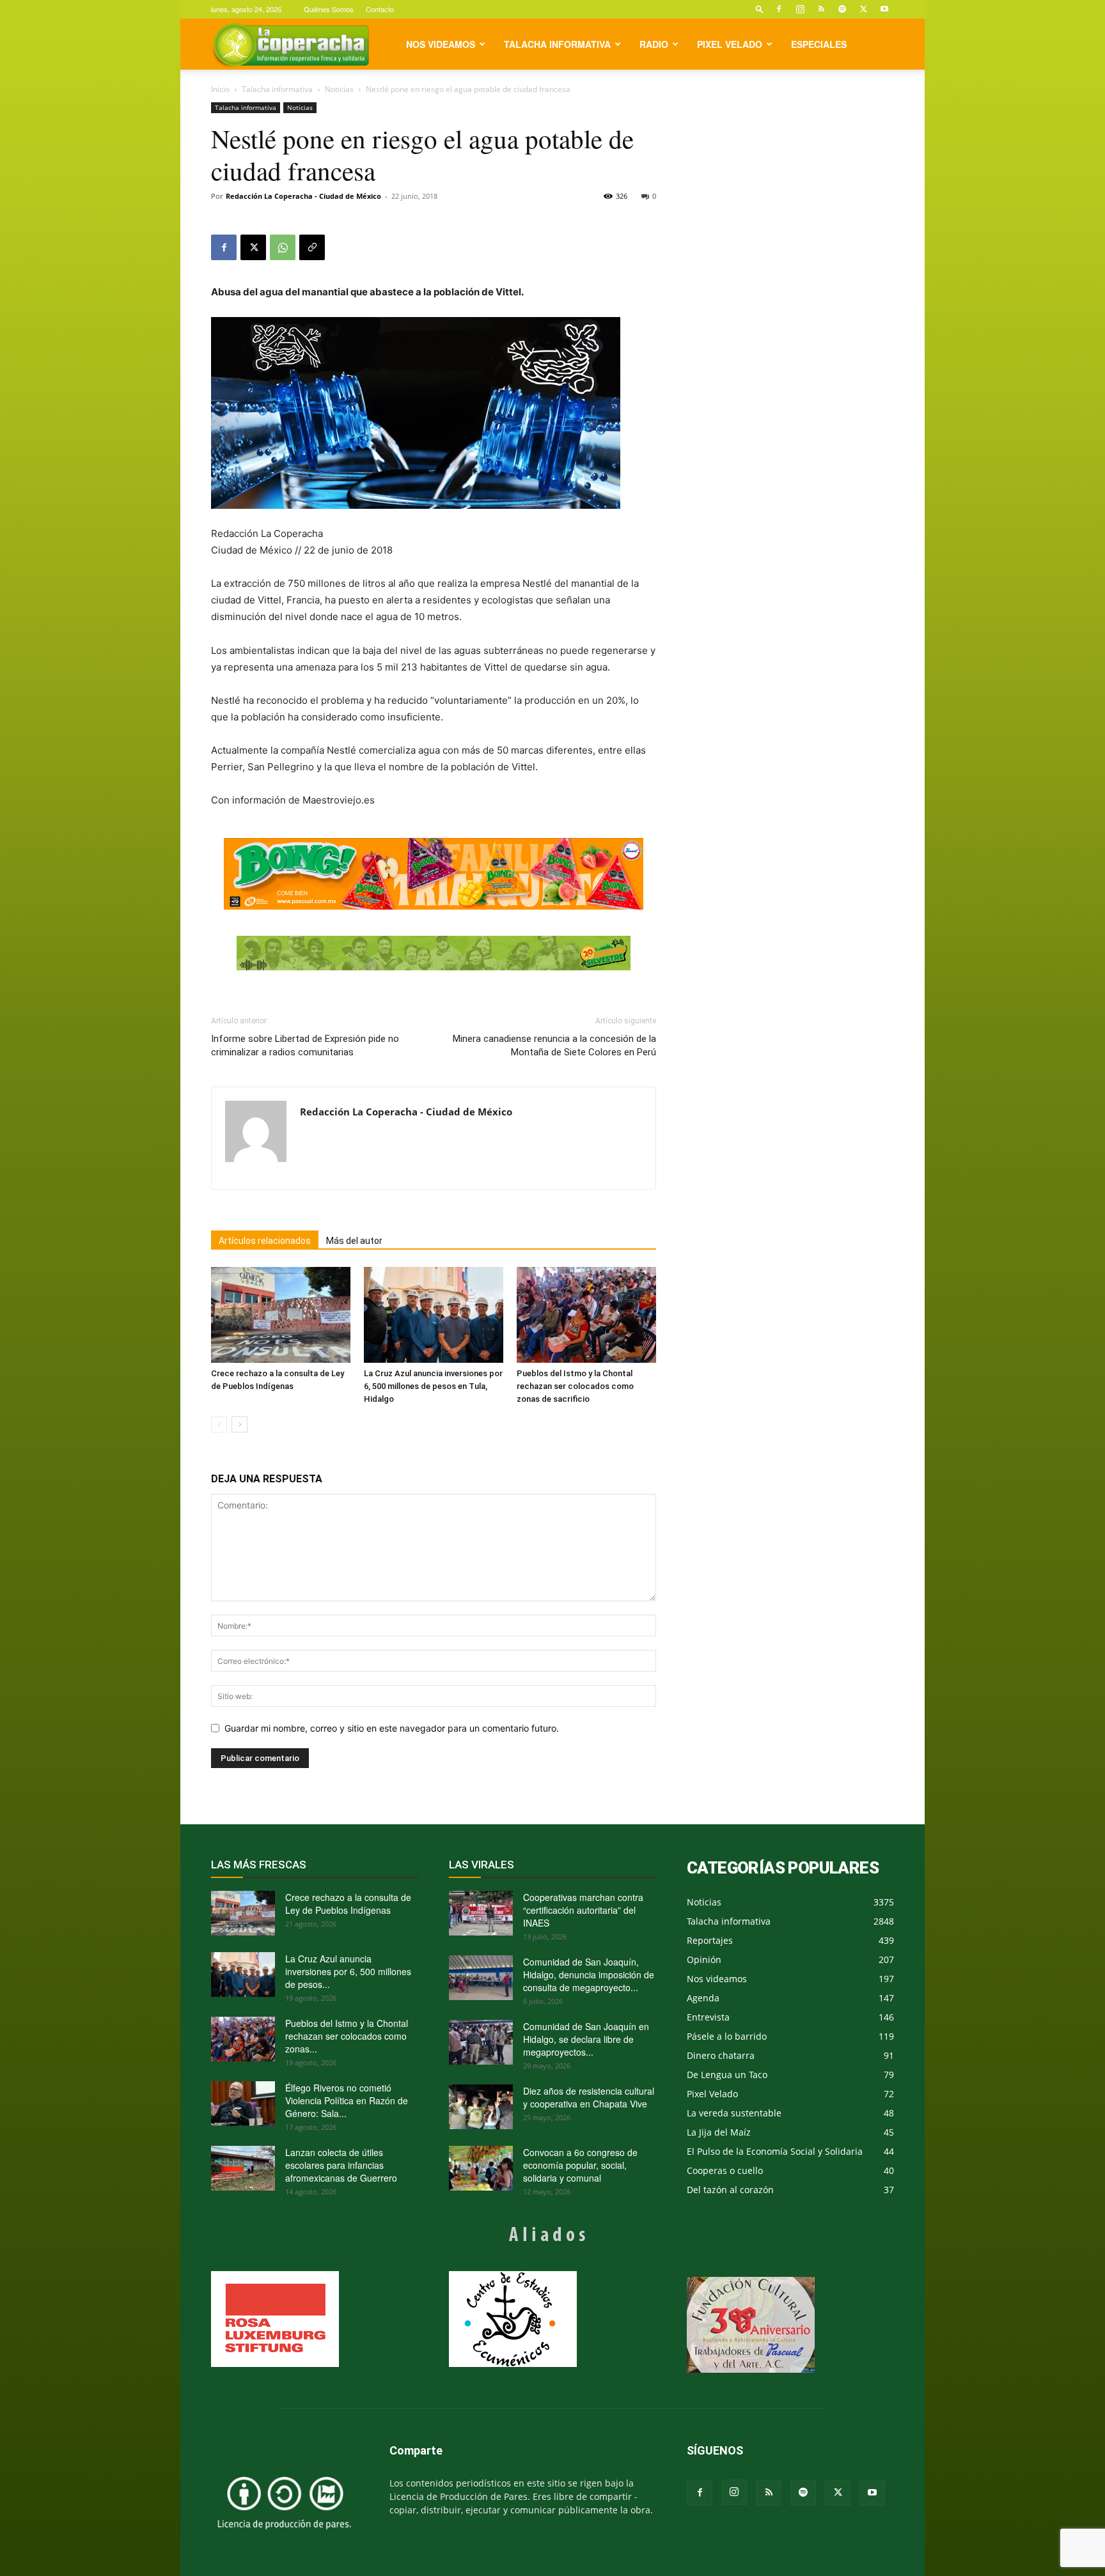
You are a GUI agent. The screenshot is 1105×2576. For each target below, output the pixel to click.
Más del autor (354, 1241)
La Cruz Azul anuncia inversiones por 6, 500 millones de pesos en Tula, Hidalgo (433, 1386)
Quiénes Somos (329, 9)
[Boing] (434, 874)
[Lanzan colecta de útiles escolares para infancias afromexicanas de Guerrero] (243, 2168)
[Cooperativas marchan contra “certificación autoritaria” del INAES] (481, 1913)
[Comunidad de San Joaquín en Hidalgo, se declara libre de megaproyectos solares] (481, 2042)
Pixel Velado (730, 44)
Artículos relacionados (265, 1241)
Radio (654, 44)
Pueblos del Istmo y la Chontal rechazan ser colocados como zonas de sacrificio (575, 1386)
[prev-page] (219, 1424)
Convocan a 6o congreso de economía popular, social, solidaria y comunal (580, 2165)
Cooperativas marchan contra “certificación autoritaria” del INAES (583, 1910)
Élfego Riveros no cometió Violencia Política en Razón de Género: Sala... (347, 2100)
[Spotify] (842, 9)
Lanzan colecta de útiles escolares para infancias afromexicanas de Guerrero (341, 2165)
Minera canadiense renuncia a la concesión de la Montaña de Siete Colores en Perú (554, 1045)
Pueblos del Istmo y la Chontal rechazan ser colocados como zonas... (347, 2036)
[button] (760, 9)
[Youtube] (884, 9)
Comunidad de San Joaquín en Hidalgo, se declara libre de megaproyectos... (586, 2039)
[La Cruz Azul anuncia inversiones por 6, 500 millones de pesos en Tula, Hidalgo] (434, 1315)
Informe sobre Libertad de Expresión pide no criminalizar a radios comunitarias (305, 1045)
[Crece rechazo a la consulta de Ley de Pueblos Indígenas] (281, 1315)
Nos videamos (441, 44)
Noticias (339, 89)
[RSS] (821, 9)
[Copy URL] (312, 247)
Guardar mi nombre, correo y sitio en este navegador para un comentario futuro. (392, 1728)
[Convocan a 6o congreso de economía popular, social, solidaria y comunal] (481, 2168)
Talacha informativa (557, 44)
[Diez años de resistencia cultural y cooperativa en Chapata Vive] (481, 2107)
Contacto (380, 9)
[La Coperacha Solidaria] (434, 953)
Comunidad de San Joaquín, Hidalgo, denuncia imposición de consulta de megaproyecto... (589, 1975)
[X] (863, 9)
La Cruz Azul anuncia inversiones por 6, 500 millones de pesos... (348, 1971)
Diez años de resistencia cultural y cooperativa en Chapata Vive (589, 2097)
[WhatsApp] (283, 247)
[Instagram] (800, 9)
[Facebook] (779, 9)
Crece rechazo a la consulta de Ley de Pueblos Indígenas (348, 1904)
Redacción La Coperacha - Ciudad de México (303, 196)
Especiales (819, 44)
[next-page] (239, 1424)
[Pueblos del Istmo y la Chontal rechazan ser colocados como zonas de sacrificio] (586, 1315)
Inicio (220, 89)
